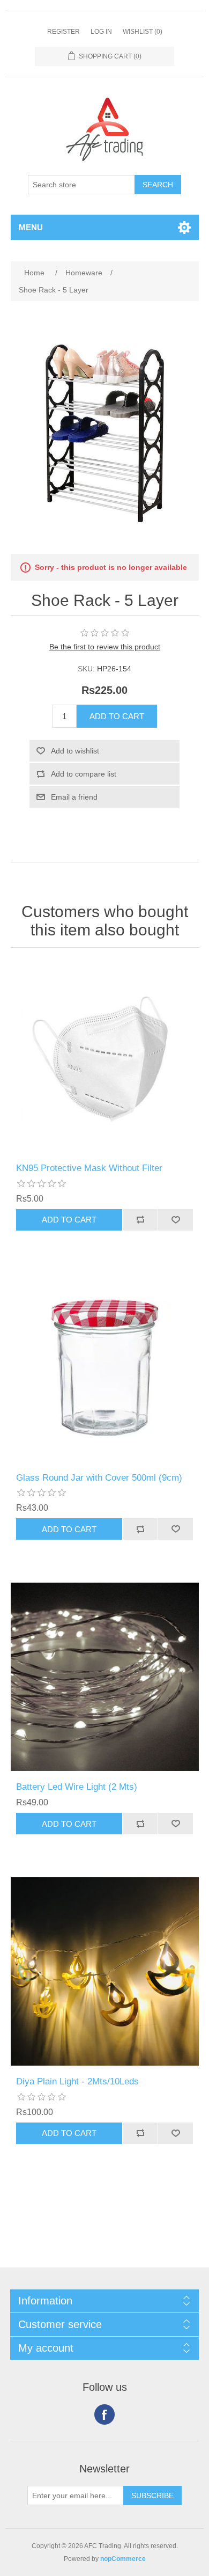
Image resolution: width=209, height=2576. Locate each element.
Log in (101, 32)
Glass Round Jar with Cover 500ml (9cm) (99, 1478)
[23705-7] (105, 1368)
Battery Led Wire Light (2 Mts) (77, 1787)
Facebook (104, 2414)
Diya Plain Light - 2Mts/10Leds (77, 2081)
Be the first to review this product (105, 647)
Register (64, 32)
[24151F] (105, 1971)
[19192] (105, 1677)
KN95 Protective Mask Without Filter (89, 1168)
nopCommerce (123, 2559)
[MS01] (105, 1058)
